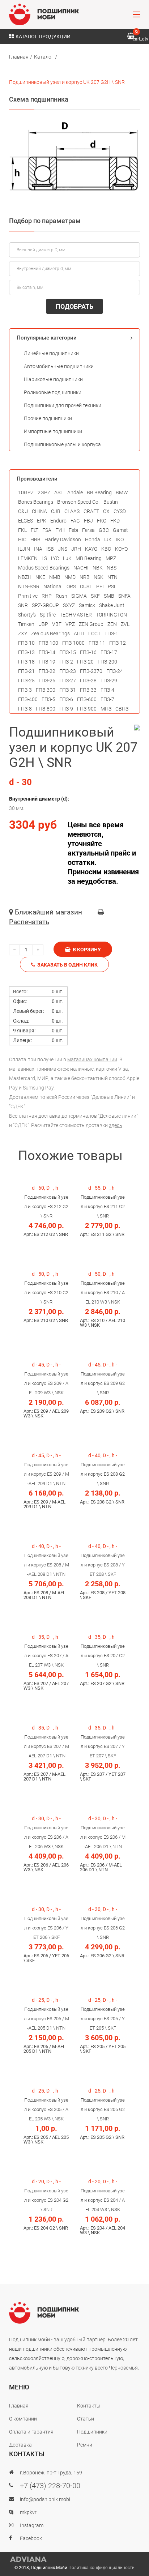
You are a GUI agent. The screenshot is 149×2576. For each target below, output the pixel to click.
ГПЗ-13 (26, 652)
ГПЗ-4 (107, 690)
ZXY (23, 634)
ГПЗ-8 (25, 709)
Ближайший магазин (48, 912)
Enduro (58, 521)
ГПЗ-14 (47, 652)
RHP (47, 596)
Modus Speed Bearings (44, 568)
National (53, 587)
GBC (104, 530)
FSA (47, 530)
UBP (43, 624)
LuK (67, 558)
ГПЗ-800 (46, 709)
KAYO (91, 549)
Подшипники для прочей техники (63, 405)
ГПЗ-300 (46, 690)
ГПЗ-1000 (73, 643)
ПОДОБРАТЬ (74, 306)
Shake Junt (112, 605)
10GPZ (26, 492)
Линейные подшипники (51, 353)
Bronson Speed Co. (78, 502)
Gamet (120, 530)
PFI (100, 587)
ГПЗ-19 (47, 662)
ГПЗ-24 (115, 671)
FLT (35, 530)
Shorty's (27, 615)
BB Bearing (99, 492)
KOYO (121, 549)
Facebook (31, 2538)
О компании (23, 2419)
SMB (109, 596)
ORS (71, 587)
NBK (98, 568)
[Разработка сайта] (74, 2559)
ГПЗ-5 (48, 699)
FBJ (88, 521)
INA (38, 549)
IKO (120, 539)
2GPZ (44, 492)
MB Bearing (89, 558)
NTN (112, 577)
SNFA (124, 596)
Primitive (28, 596)
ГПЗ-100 (48, 643)
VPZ (70, 624)
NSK (99, 577)
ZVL (125, 624)
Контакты (89, 2406)
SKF (95, 596)
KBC (106, 549)
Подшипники (92, 2432)
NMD (70, 577)
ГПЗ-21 (26, 671)
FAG (75, 521)
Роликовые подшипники (53, 392)
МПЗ (106, 709)
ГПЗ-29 (109, 681)
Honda (93, 539)
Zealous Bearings (50, 634)
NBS (112, 568)
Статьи (86, 2419)
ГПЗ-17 (109, 652)
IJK (108, 539)
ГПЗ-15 (68, 652)
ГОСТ (94, 634)
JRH (76, 549)
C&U (23, 511)
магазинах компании (92, 1059)
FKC (102, 521)
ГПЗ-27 (68, 681)
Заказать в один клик (66, 965)
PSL (112, 587)
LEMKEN (28, 558)
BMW (122, 492)
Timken (26, 624)
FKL (22, 530)
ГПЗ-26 (47, 681)
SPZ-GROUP (45, 605)
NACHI (81, 568)
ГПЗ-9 (66, 709)
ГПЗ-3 (25, 690)
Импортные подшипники (53, 431)
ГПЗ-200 (107, 662)
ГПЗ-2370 (91, 671)
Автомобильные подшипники (59, 366)
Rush (61, 596)
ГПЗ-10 (26, 643)
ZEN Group (91, 624)
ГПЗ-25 (26, 681)
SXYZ (69, 605)
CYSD (120, 511)
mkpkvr (28, 2512)
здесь (116, 1125)
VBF (57, 624)
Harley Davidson (63, 539)
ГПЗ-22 (47, 671)
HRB (35, 539)
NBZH (25, 577)
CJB (56, 511)
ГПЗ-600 (87, 699)
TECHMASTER (76, 615)
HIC (22, 539)
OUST (86, 587)
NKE (40, 577)
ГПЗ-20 (85, 662)
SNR (23, 605)
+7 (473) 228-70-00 (50, 2486)
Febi (73, 530)
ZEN (112, 624)
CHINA (39, 511)
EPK (42, 521)
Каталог (44, 57)
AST (59, 492)
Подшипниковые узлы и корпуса (62, 444)
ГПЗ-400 (28, 699)
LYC (55, 558)
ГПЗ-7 (107, 699)
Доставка (20, 2445)
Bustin (111, 502)
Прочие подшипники (48, 418)
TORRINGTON (111, 615)
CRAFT (91, 511)
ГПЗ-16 (88, 652)
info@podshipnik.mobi (45, 2499)
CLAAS (72, 511)
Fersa (88, 530)
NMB (55, 577)
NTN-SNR (29, 587)
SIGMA (79, 596)
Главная (19, 57)
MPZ (111, 558)
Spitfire (48, 615)
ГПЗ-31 (68, 690)
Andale (75, 492)
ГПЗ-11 (97, 643)
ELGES (25, 521)
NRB (85, 577)
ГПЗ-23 (68, 671)
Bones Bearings (36, 502)
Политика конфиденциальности (101, 2568)
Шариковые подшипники (53, 379)
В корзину (86, 950)
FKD (115, 521)
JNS (63, 549)
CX (106, 511)
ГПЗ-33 (88, 690)
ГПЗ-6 (66, 699)
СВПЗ (122, 709)
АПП (79, 634)
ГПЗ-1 (111, 634)
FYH (60, 530)
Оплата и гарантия (31, 2432)
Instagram (32, 2525)
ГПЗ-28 (88, 681)
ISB (50, 549)
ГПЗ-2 (66, 662)
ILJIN (24, 549)
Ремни (85, 2445)
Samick (87, 605)
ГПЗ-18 (26, 662)
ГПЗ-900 (87, 709)
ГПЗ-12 (118, 643)
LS (44, 558)
